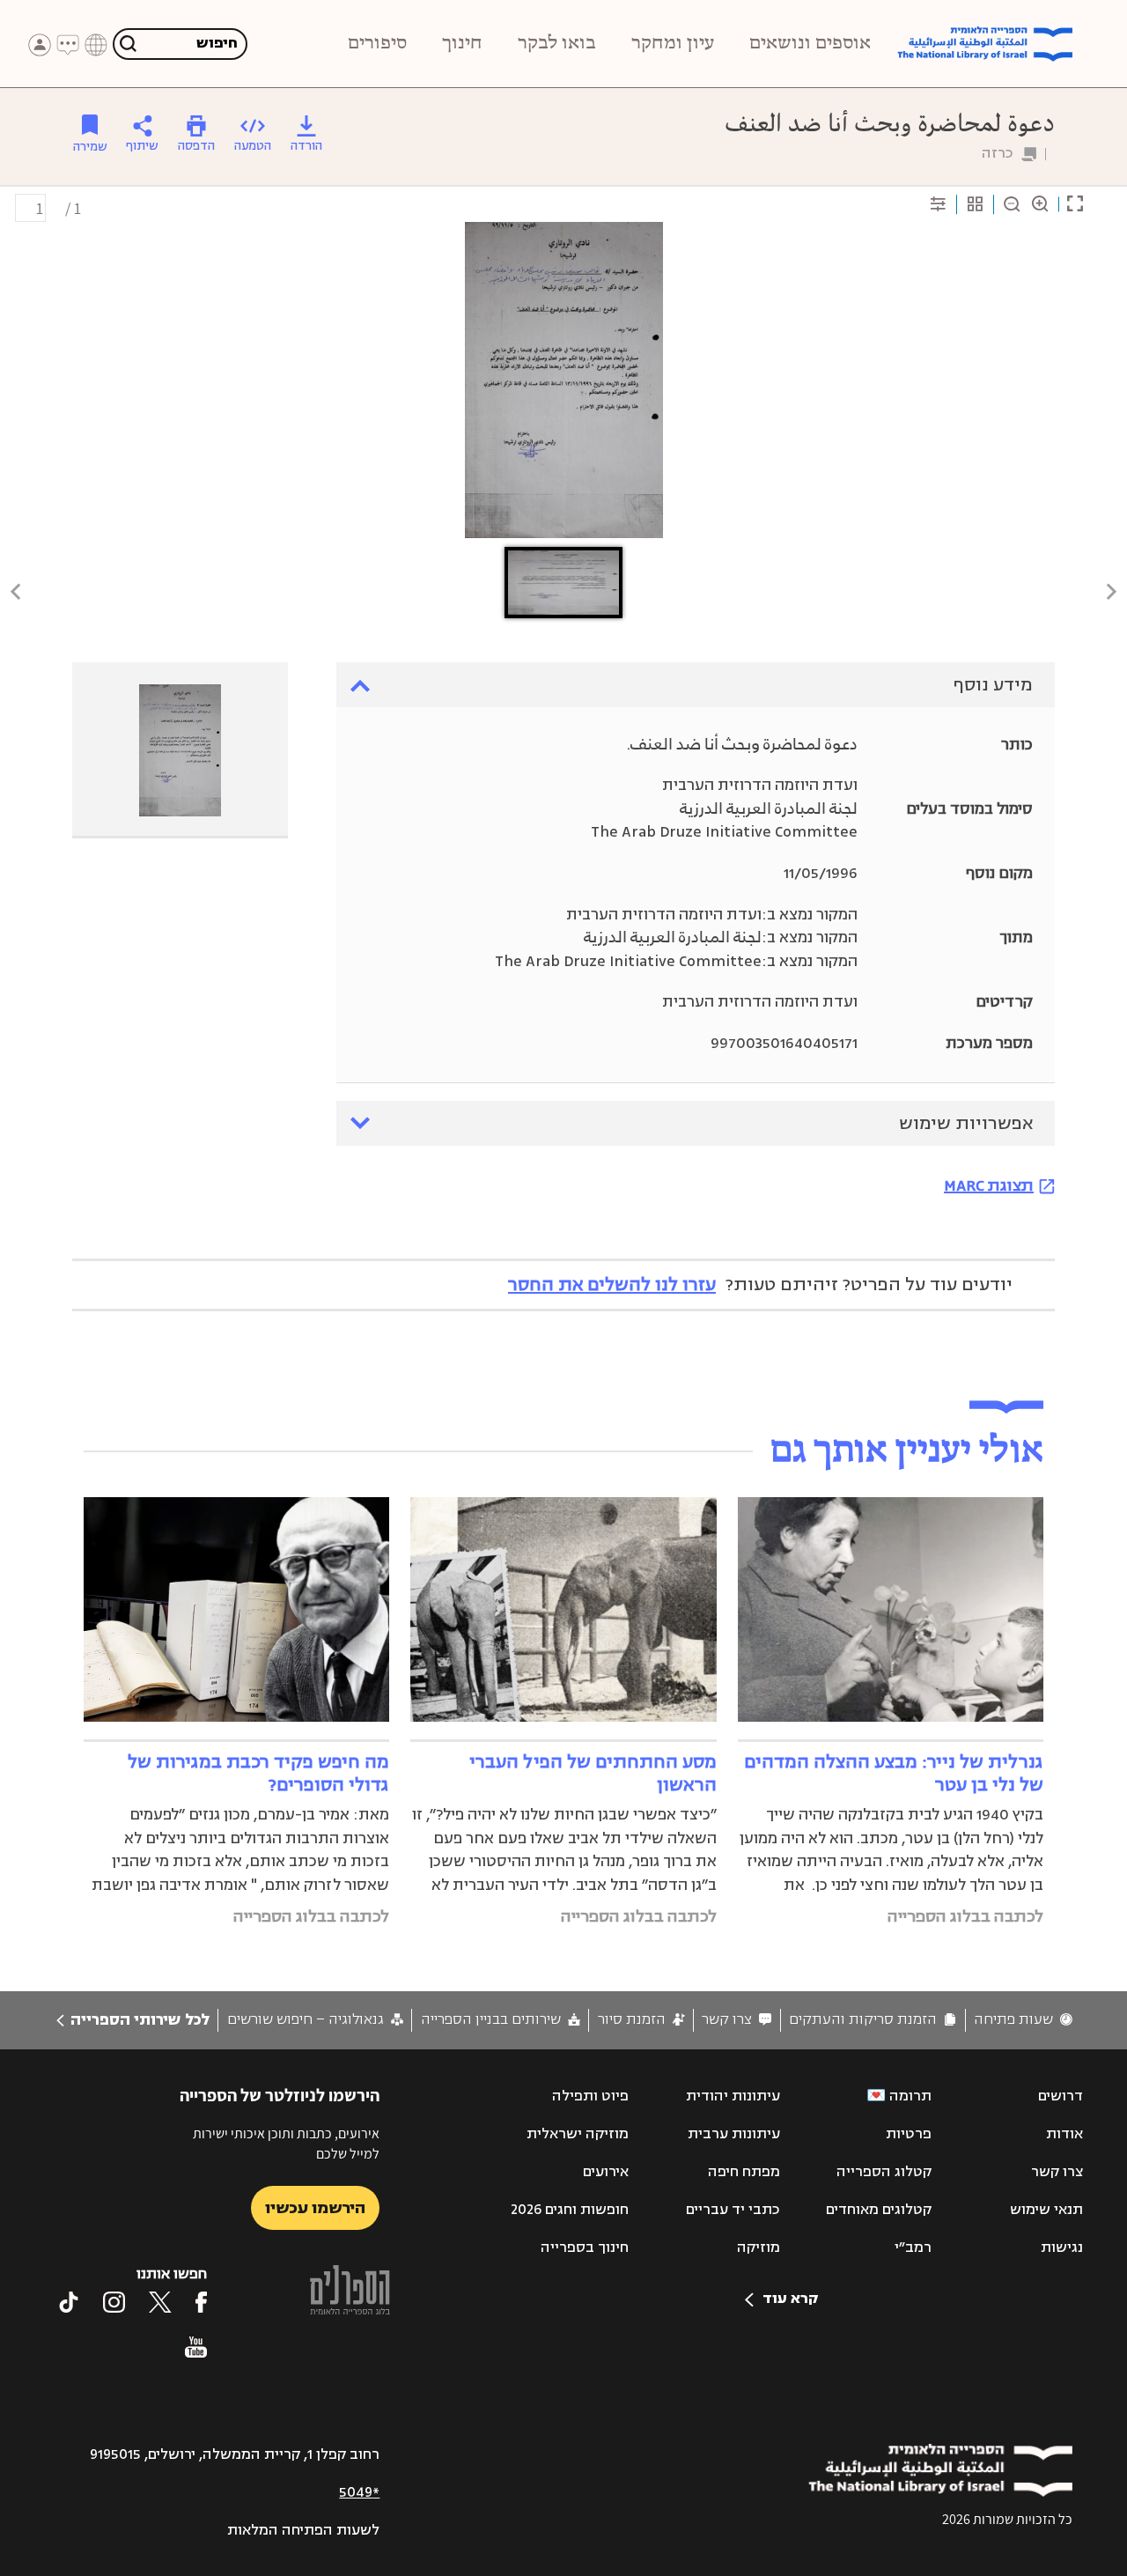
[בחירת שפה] (96, 45)
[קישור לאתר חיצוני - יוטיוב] (196, 2347)
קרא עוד (790, 2299)
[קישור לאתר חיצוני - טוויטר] (160, 2302)
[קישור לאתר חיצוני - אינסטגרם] (114, 2302)
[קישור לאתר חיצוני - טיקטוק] (69, 2302)
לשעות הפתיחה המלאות (303, 2530)
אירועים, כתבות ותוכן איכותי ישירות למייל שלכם (286, 2143)
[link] (1023, 2020)
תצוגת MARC (989, 1185)
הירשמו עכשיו (315, 2208)
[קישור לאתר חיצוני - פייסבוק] (201, 2302)
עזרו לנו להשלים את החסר (612, 1284)
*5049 (359, 2492)
